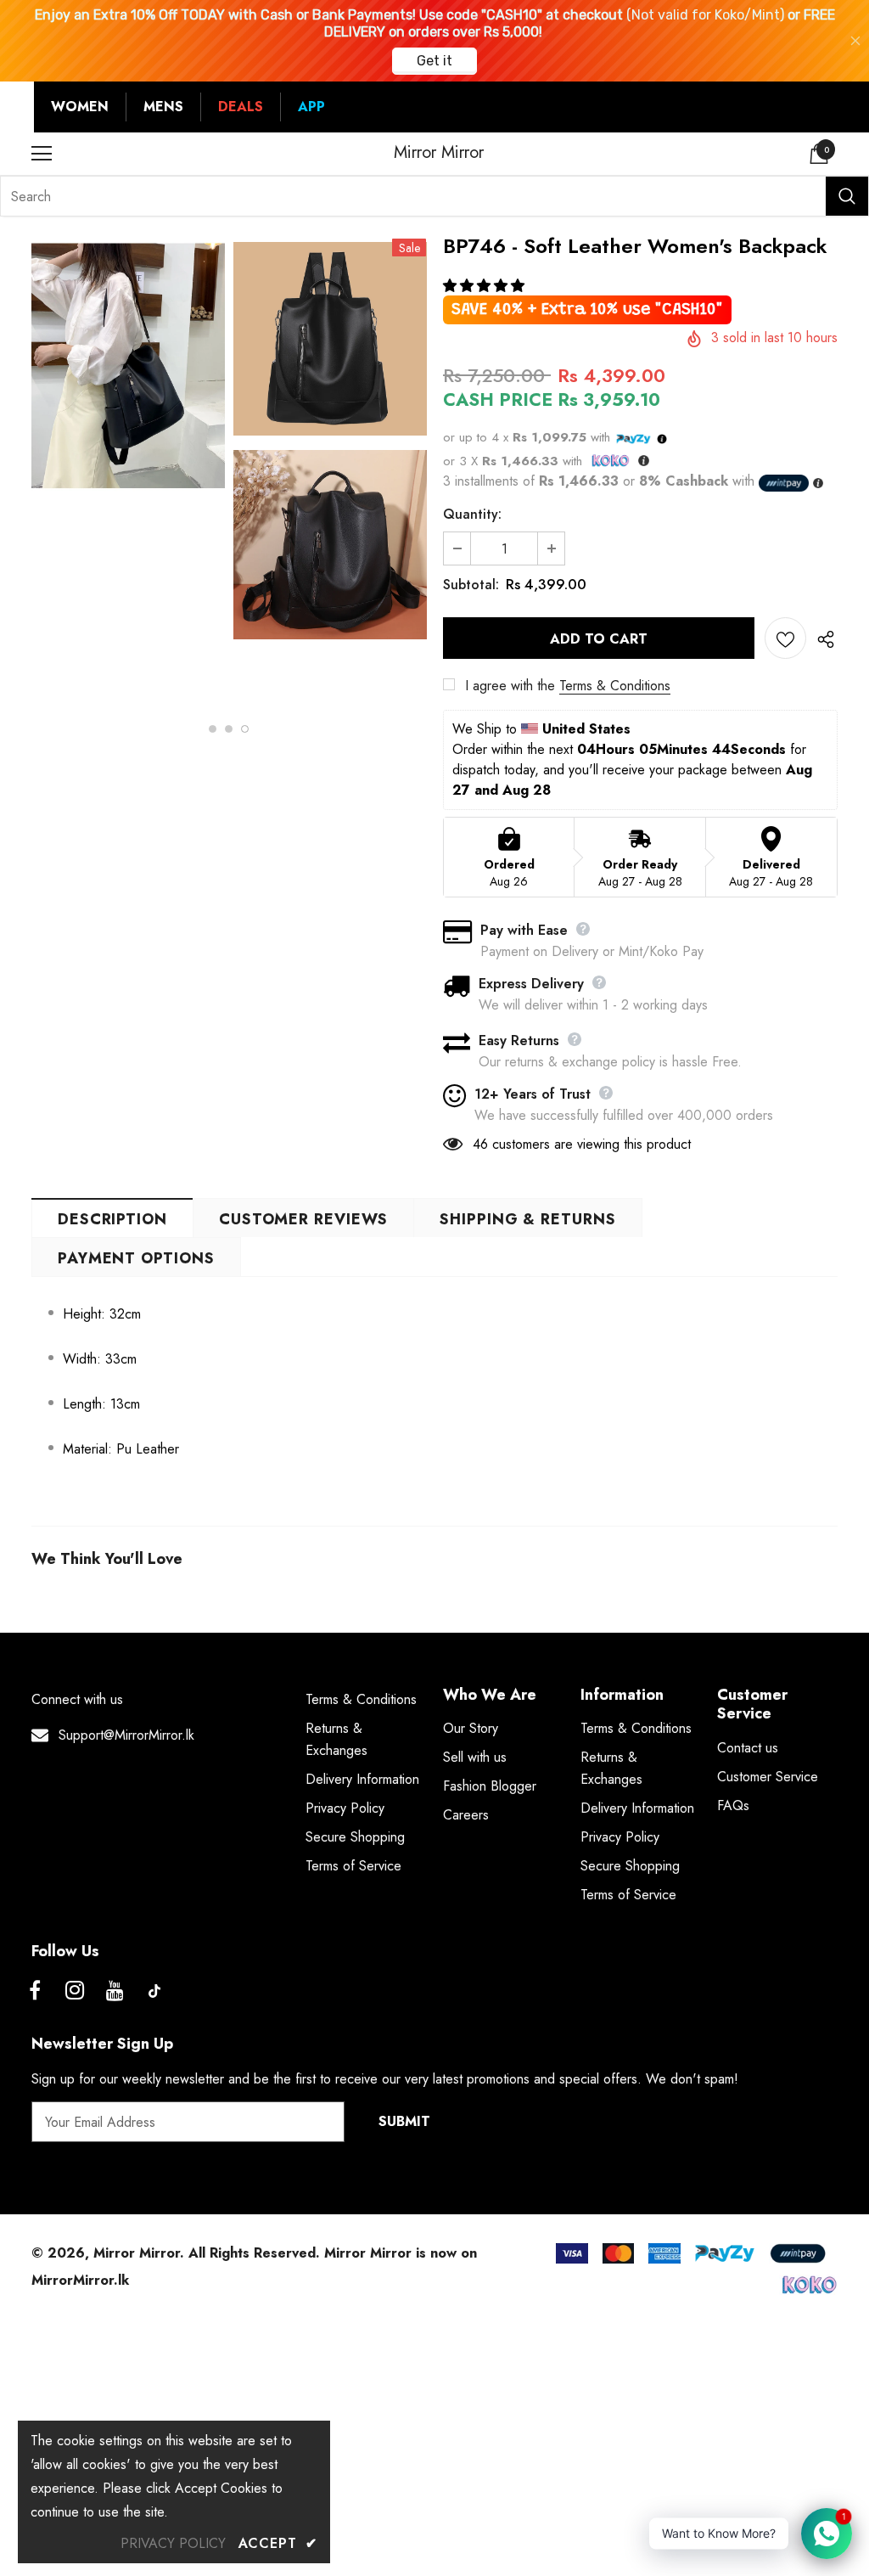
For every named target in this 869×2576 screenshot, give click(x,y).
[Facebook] (35, 1991)
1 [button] (213, 729)
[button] (486, 286)
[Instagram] (75, 1991)
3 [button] (245, 729)
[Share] (822, 638)
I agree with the (510, 686)
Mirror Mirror (439, 153)
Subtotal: (471, 585)
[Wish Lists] (785, 638)
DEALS (241, 107)
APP (311, 107)
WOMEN (80, 107)
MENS (163, 107)
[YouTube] (115, 1991)
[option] (128, 370)
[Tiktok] (154, 1991)
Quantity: (472, 514)
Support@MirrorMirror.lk (126, 1735)
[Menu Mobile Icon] (42, 154)
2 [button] (229, 729)
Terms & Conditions (615, 686)
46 (480, 1144)
